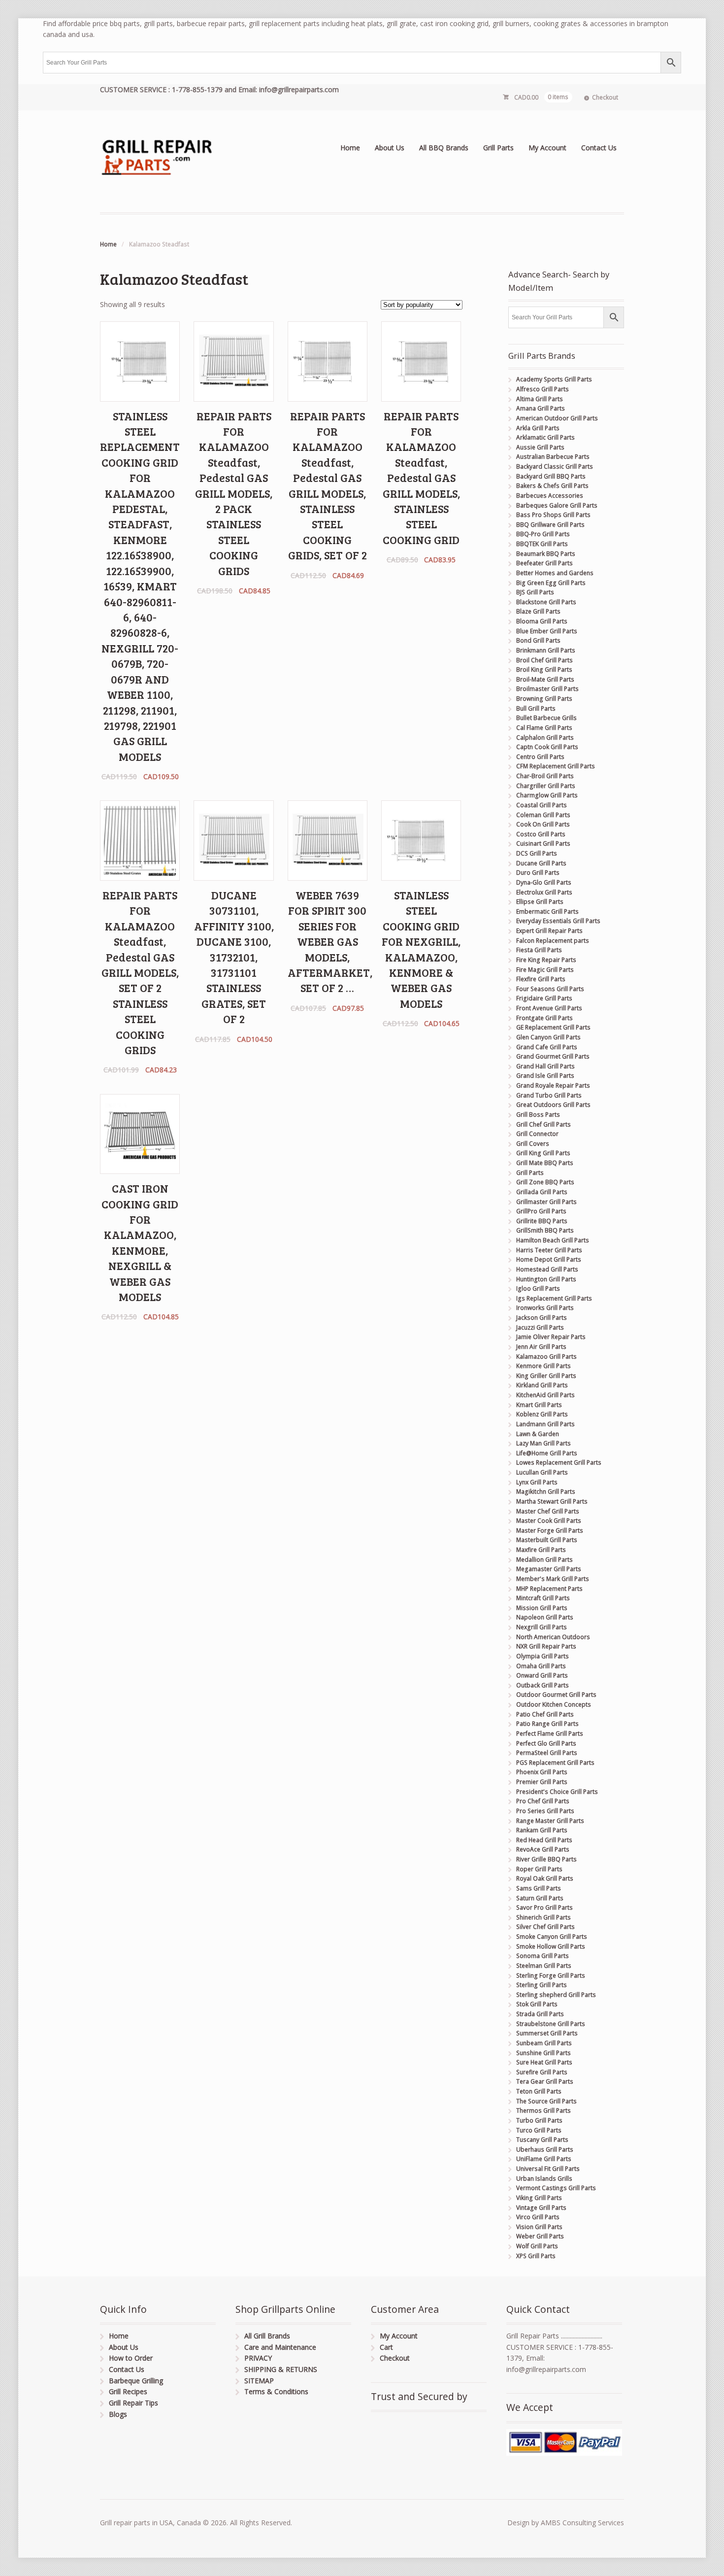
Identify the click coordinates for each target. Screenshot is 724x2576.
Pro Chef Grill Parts (543, 1801)
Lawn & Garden (538, 1434)
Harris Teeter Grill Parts (549, 1250)
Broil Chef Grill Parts (544, 660)
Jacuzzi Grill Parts (540, 1327)
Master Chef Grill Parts (548, 1511)
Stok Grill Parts (537, 2004)
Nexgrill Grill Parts (542, 1627)
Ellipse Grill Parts (540, 902)
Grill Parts (498, 148)
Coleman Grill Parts (543, 815)
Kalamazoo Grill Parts (546, 1357)
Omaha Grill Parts (541, 1666)
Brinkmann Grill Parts (546, 650)
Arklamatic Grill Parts (545, 437)
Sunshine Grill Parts (543, 2053)
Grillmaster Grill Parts (546, 1202)
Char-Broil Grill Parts (545, 776)
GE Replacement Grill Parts (553, 1027)
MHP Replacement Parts (549, 1589)
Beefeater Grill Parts (544, 563)
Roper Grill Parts (539, 1869)
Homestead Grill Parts (547, 1269)
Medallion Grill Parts (544, 1560)
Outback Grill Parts (543, 1685)
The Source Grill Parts (546, 2101)
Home (350, 148)
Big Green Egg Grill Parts (551, 583)
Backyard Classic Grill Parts (555, 466)
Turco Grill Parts (539, 2130)
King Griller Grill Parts (546, 1376)
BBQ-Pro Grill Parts (543, 534)
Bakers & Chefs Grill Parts (552, 486)
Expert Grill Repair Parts (549, 931)
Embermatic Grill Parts (547, 911)
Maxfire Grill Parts (541, 1550)
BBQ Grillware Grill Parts (550, 525)
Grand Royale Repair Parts (553, 1085)
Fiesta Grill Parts (539, 950)
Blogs (118, 2414)
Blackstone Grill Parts (546, 602)
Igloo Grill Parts (538, 1288)
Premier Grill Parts (542, 1782)
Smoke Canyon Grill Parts (552, 1937)
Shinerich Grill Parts (543, 1917)
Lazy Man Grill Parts (543, 1443)
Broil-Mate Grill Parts (545, 679)
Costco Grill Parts (541, 834)
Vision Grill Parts (539, 2227)
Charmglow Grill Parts (547, 795)
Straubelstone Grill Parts (551, 2024)
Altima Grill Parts (540, 399)
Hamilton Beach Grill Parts (553, 1240)
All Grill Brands (267, 2336)
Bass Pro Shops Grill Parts (553, 515)
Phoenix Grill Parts (542, 1772)
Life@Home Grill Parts (547, 1453)
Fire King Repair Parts (546, 960)
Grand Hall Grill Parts (545, 1066)
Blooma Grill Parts (542, 621)
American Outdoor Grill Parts (557, 418)
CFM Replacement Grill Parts (556, 766)
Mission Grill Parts (542, 1608)
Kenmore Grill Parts (543, 1366)
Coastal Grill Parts (542, 805)
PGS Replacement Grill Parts (555, 1763)
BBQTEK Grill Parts (542, 544)
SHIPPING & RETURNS (281, 2369)
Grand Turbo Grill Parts (549, 1095)
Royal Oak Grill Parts (545, 1878)
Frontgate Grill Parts (544, 1018)
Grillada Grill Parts (542, 1192)
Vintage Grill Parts (541, 2208)
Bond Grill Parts (538, 640)
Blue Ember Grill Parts (547, 631)
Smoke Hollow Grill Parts (551, 1946)
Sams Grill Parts (539, 1888)
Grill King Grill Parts (543, 1153)
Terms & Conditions (276, 2391)
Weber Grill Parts (540, 2236)
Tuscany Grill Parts (542, 2140)
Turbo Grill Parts (539, 2120)
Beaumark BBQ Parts (546, 554)
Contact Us (599, 148)
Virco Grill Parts (538, 2217)
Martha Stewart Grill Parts (552, 1501)
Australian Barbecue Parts (553, 457)
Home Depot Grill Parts (549, 1259)
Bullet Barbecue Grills (546, 718)
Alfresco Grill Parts (543, 389)
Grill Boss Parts (538, 1115)
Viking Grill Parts (539, 2198)
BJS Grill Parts (535, 592)
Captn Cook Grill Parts (547, 747)
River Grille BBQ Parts (546, 1859)
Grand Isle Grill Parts (545, 1076)
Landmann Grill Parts (545, 1424)
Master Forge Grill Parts (550, 1530)
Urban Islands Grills (544, 2179)
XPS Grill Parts (536, 2256)
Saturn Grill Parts (540, 1898)
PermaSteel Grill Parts (547, 1753)
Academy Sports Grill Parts (554, 379)
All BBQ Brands (444, 148)
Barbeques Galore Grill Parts (557, 505)
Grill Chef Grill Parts (543, 1124)
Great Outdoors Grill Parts (553, 1105)
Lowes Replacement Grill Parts (559, 1462)
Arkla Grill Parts (538, 428)
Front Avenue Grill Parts (549, 1008)
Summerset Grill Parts (547, 2033)
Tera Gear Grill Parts (545, 2081)
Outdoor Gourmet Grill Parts (556, 1695)
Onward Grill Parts (542, 1675)
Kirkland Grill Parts (542, 1385)
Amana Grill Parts (541, 408)
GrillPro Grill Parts (541, 1211)
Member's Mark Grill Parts (553, 1579)
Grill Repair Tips (133, 2403)
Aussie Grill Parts (540, 447)
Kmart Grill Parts (539, 1405)
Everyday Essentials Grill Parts (558, 921)
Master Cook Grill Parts (549, 1521)
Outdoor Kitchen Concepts (554, 1704)
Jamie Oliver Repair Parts (551, 1337)
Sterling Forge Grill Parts (551, 1975)
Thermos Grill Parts (543, 2111)
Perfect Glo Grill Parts (546, 1743)
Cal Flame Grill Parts (544, 728)
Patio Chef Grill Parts (545, 1714)
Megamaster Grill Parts (549, 1569)
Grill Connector (537, 1134)
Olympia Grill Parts (543, 1656)
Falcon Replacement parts (553, 941)
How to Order (131, 2358)
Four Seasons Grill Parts (550, 989)
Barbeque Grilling (136, 2381)
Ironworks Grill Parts (545, 1308)
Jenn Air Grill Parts (541, 1347)
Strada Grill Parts (540, 2014)
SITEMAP (259, 2381)
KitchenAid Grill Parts (545, 1395)
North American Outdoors (553, 1637)
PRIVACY (258, 2358)
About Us (390, 148)
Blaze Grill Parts (538, 611)
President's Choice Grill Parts (557, 1792)
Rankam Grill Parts (542, 1830)
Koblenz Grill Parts (542, 1414)
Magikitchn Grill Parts (546, 1492)
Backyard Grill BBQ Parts (551, 476)
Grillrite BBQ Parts (542, 1221)
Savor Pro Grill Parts (544, 1907)
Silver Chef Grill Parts (545, 1927)
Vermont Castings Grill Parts (556, 2188)
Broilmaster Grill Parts (547, 689)
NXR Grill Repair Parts (546, 1646)
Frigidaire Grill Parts (544, 998)
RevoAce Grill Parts (543, 1849)
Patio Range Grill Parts (547, 1724)
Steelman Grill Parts (544, 1966)
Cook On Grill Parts (543, 824)
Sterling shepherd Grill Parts (556, 1995)
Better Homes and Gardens (555, 573)
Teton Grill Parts (539, 2091)
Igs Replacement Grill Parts (554, 1298)
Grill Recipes (128, 2391)
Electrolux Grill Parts (544, 892)
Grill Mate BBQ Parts (545, 1163)
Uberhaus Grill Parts (545, 2149)
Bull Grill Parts (536, 708)
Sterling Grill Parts (542, 1985)
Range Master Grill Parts (550, 1821)
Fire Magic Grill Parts (545, 970)
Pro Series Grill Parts (545, 1811)
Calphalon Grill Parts (545, 738)
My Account (547, 148)
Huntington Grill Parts (546, 1279)
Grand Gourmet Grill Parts (553, 1056)
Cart (386, 2347)
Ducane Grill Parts (541, 863)
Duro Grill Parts (538, 873)
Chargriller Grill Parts (546, 786)
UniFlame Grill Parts (544, 2159)
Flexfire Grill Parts (541, 979)
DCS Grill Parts (537, 853)
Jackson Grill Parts (542, 1318)
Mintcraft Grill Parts (543, 1598)
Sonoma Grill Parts (543, 1956)
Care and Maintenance (280, 2347)
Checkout (605, 97)
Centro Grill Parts (540, 757)
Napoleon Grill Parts (545, 1617)
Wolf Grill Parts (537, 2246)
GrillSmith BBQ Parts (545, 1230)
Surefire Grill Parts (542, 2072)
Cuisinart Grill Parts (543, 843)
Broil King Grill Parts (544, 670)
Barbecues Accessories (550, 496)
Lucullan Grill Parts (542, 1472)
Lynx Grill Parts (537, 1482)
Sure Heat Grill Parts (544, 2062)
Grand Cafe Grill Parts (547, 1047)
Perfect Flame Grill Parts (550, 1734)
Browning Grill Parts (544, 699)
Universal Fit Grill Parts (548, 2169)
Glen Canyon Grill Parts (548, 1037)
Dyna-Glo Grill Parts (544, 882)
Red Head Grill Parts (544, 1840)
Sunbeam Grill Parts (544, 2043)
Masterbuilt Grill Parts (547, 1540)
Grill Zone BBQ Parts (545, 1182)
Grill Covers (533, 1144)
